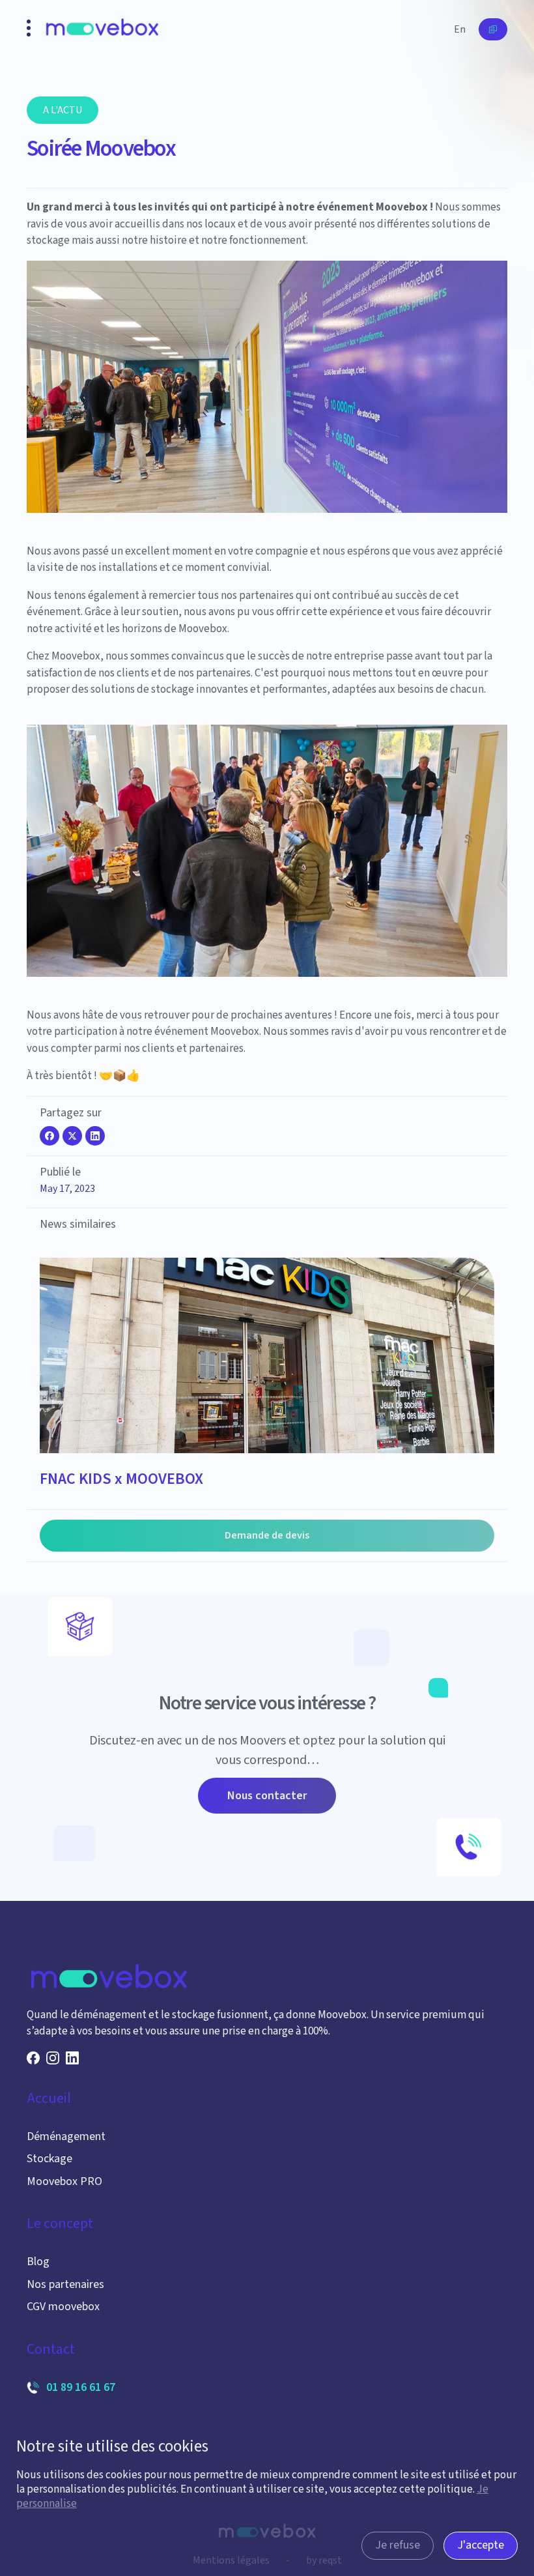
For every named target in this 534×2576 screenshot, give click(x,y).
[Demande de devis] (493, 29)
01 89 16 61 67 (81, 2387)
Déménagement (66, 2136)
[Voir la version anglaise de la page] (460, 29)
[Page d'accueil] (102, 30)
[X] (72, 1136)
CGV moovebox (63, 2307)
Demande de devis (267, 1535)
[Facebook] (49, 1136)
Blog (38, 2262)
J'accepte (481, 2545)
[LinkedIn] (95, 1136)
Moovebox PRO (64, 2181)
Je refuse (398, 2545)
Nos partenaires (65, 2284)
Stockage (49, 2159)
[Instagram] (53, 2058)
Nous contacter (267, 1796)
